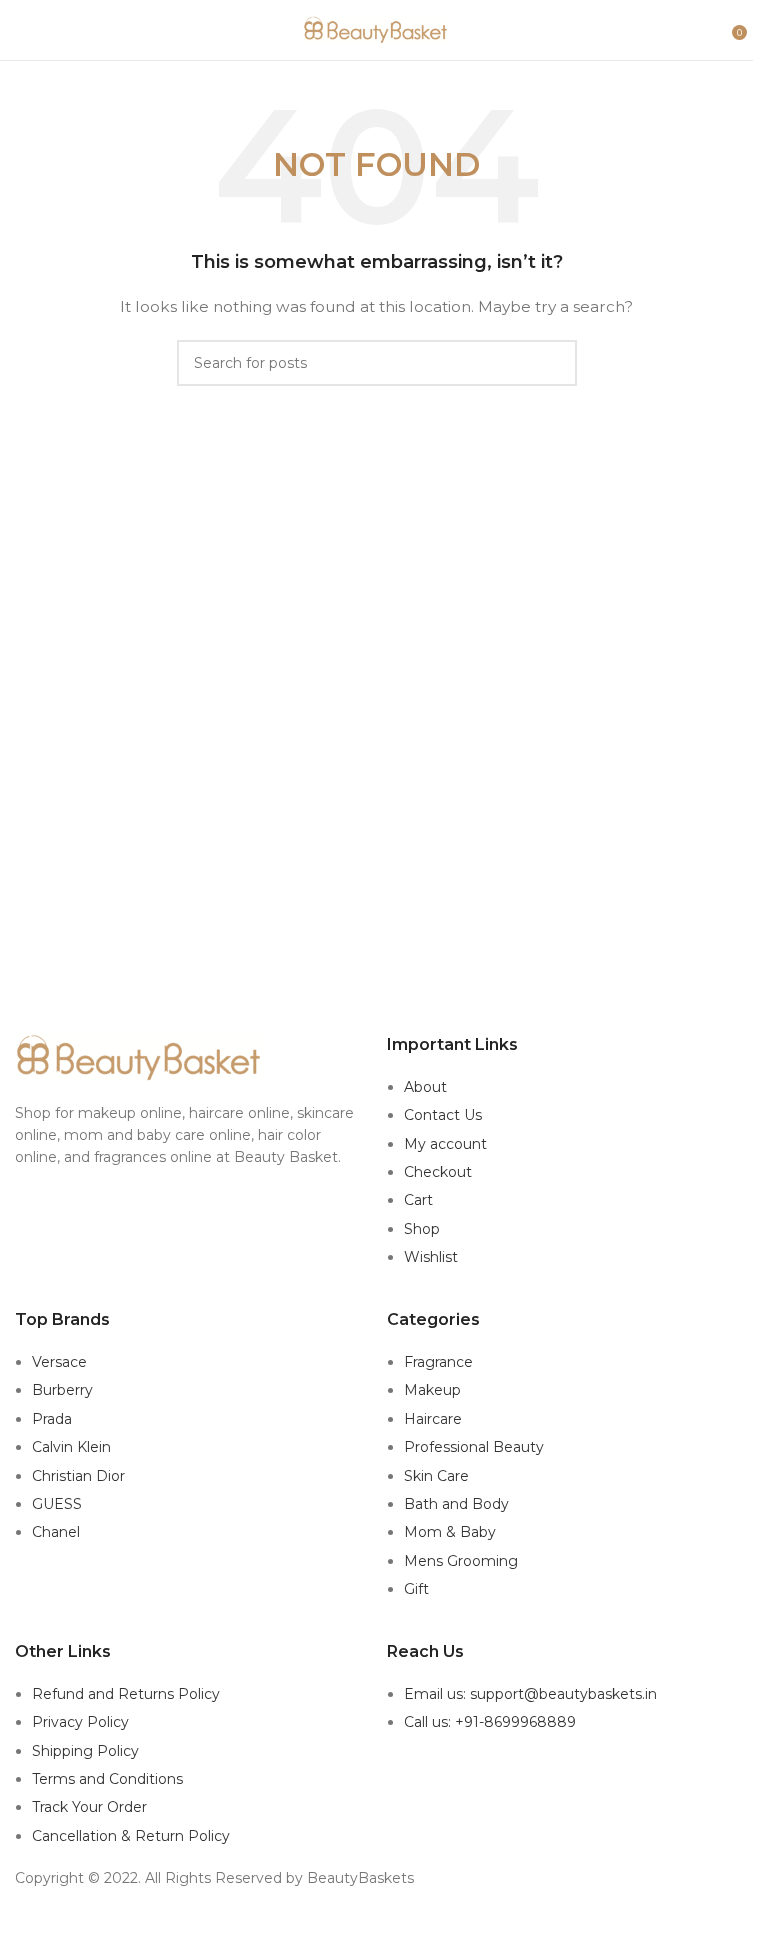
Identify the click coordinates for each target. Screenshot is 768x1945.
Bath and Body (456, 1504)
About (425, 1087)
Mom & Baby (450, 1532)
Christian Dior (78, 1476)
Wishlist (431, 1257)
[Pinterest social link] (376, 1924)
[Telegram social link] (426, 1924)
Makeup (432, 1390)
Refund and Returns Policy (126, 1694)
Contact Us (443, 1115)
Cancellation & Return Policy (131, 1836)
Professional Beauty (474, 1447)
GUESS (57, 1504)
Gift (416, 1589)
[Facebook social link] (325, 1924)
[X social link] (351, 1924)
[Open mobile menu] (23, 30)
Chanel (56, 1532)
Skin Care (436, 1476)
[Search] (718, 30)
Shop (422, 1229)
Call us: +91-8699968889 (490, 1722)
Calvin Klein (71, 1447)
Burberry (62, 1390)
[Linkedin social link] (401, 1924)
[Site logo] (377, 29)
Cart (418, 1200)
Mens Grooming (461, 1561)
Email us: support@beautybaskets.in (530, 1694)
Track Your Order (89, 1807)
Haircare (433, 1419)
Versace (59, 1362)
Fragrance (438, 1362)
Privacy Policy (80, 1722)
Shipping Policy (85, 1751)
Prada (52, 1419)
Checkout (438, 1172)
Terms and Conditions (107, 1779)
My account (445, 1144)
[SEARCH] (554, 363)
